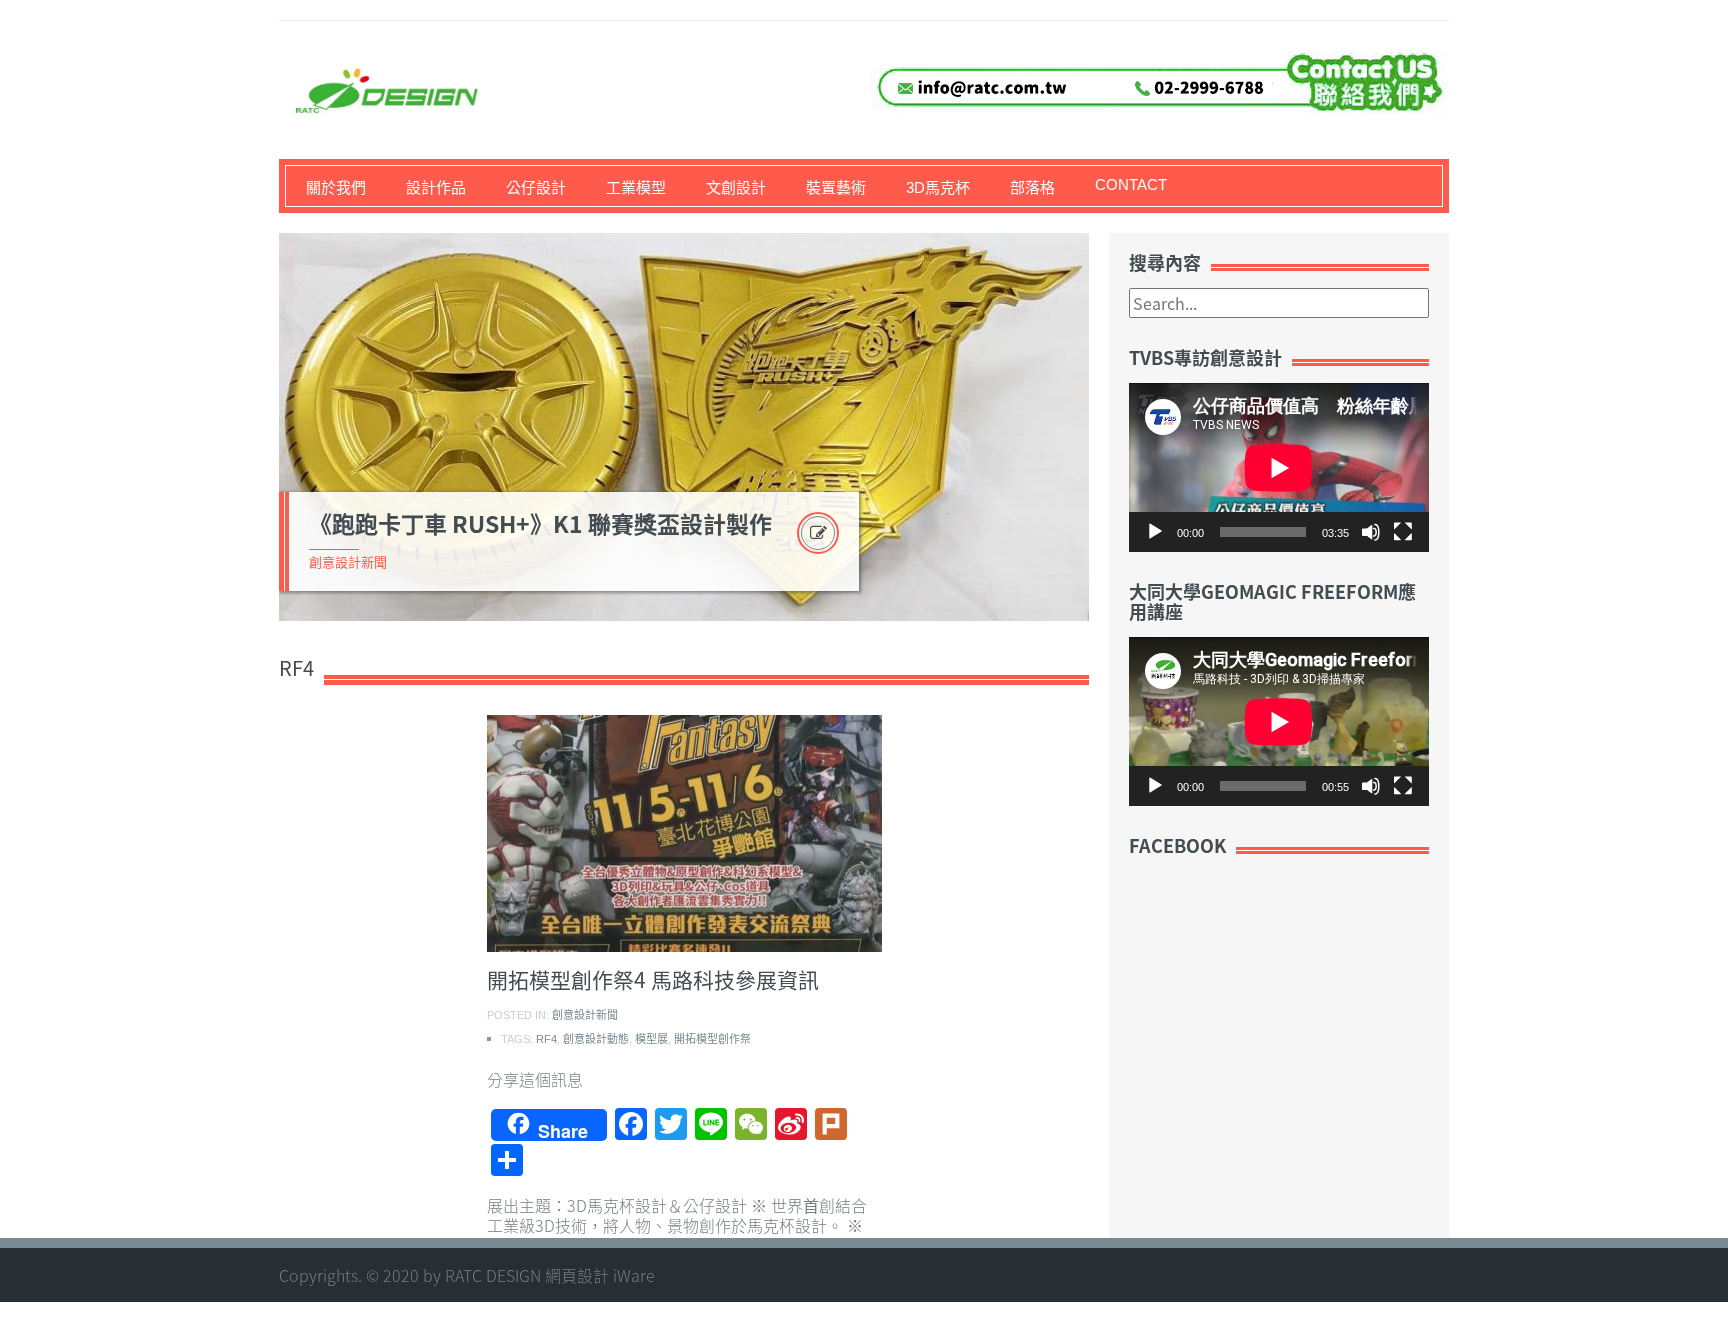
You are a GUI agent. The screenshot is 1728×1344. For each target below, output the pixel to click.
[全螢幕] (1403, 532)
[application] (1279, 467)
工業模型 (636, 187)
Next (1112, 427)
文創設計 (736, 187)
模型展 (651, 1039)
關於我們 (336, 187)
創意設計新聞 (348, 562)
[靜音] (1371, 532)
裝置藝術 (836, 187)
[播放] (1155, 532)
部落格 (1032, 187)
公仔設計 (536, 187)
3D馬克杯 (938, 187)
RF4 (546, 1039)
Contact (1131, 184)
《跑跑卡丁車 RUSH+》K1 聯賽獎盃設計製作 (540, 523)
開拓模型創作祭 (712, 1039)
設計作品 (436, 187)
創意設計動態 (596, 1039)
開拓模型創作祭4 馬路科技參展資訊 (653, 979)
